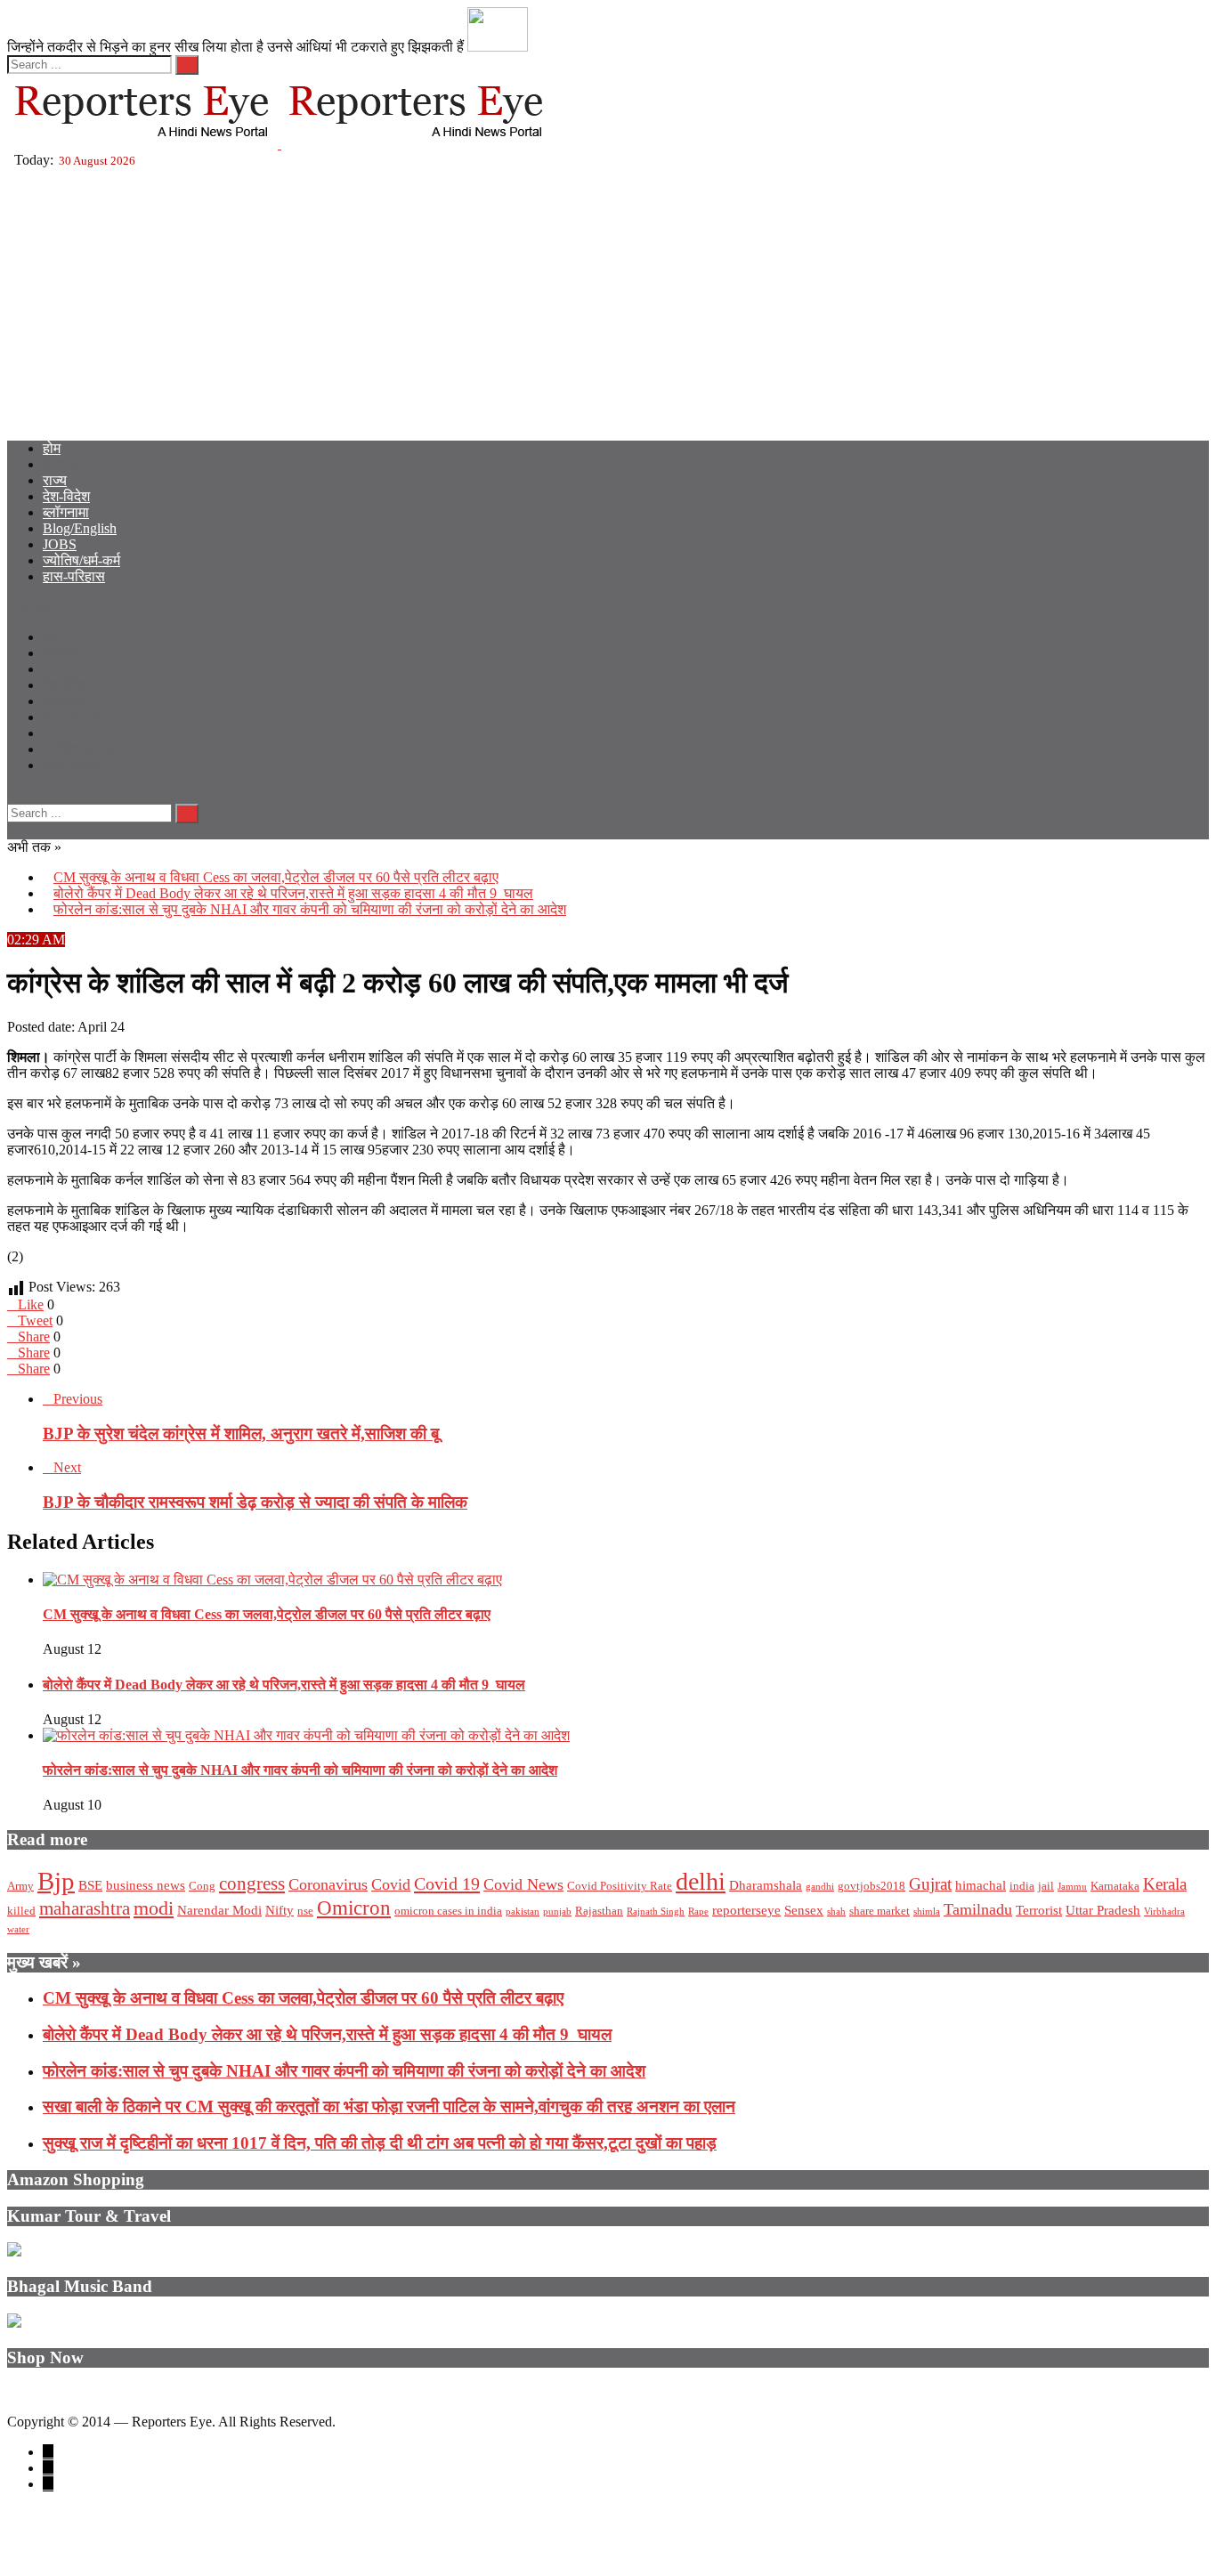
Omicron (354, 1908)
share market (880, 1911)
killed (21, 1911)
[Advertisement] (608, 302)
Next (67, 1467)
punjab (557, 1912)
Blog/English (80, 528)
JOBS (60, 544)
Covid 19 (447, 1883)
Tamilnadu (978, 1909)
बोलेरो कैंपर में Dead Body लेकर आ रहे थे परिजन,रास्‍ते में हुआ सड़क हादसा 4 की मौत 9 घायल (293, 893)
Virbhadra (1164, 1912)
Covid (391, 1884)
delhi (701, 1881)
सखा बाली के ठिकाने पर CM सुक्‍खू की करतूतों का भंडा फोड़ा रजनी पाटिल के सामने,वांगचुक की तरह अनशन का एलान (389, 2106)
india (1022, 1886)
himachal (981, 1885)
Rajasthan (599, 1911)
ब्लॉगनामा (66, 512)
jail (1046, 1886)
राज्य (55, 480)
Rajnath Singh (656, 1912)
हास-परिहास (74, 576)
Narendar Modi (219, 1910)
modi (154, 1908)
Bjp (56, 1881)
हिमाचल (63, 464)
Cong (202, 1886)
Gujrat (930, 1884)
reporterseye (746, 1910)
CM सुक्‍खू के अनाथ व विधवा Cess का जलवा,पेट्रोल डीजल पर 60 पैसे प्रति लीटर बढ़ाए (276, 877)
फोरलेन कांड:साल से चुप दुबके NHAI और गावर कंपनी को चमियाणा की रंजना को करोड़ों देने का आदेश (310, 909)
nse (305, 1911)
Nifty (280, 1910)
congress (252, 1883)
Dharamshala (766, 1885)
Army (20, 1886)
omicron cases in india (448, 1911)
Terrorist (1039, 1910)
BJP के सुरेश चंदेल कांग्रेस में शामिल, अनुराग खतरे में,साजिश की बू (241, 1434)
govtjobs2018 (871, 1886)
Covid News (523, 1884)
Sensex (804, 1910)
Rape (698, 1912)
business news (146, 1885)
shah (836, 1912)
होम (52, 448)
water (18, 1929)
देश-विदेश (66, 496)
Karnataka (1115, 1886)
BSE (90, 1885)
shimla (927, 1912)
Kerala (1165, 1884)
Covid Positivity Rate (620, 1886)
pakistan (523, 1912)
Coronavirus (328, 1884)
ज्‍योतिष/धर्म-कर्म (81, 560)
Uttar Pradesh (1103, 1910)
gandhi (820, 1887)
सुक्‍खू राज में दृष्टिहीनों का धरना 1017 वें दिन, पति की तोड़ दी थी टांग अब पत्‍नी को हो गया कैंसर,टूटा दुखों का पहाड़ (380, 2143)
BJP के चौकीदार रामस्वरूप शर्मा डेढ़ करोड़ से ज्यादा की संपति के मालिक (255, 1502)
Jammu (1072, 1887)
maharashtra (85, 1908)
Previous (78, 1399)
